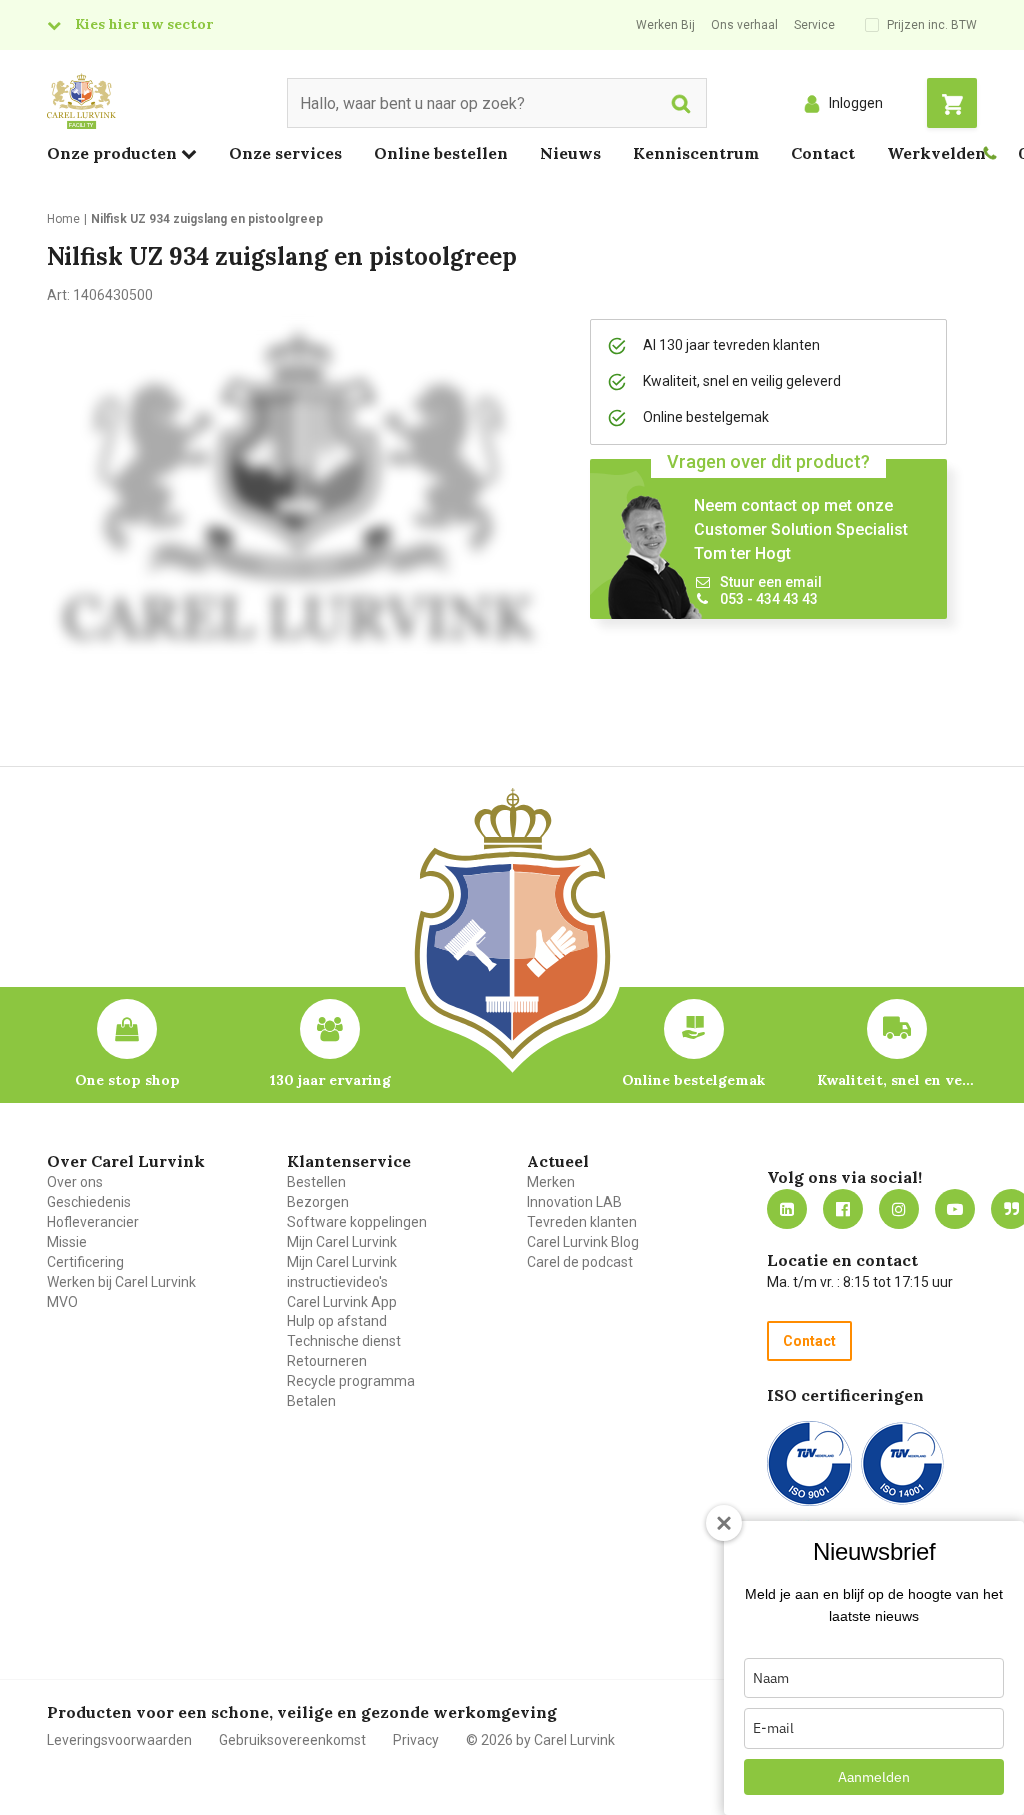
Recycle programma (351, 1381)
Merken (551, 1182)
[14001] (902, 1463)
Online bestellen (441, 153)
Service (814, 25)
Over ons (75, 1182)
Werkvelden (936, 153)
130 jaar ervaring (330, 1080)
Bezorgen (318, 1202)
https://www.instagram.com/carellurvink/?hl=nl (899, 1209)
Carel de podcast (580, 1262)
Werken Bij (665, 25)
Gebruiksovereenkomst (292, 1740)
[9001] (809, 1463)
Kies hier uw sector (144, 24)
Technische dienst (344, 1341)
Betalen (311, 1401)
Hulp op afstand (337, 1321)
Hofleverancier (93, 1222)
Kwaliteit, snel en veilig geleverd (897, 1080)
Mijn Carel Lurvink (342, 1242)
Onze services (285, 153)
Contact (823, 153)
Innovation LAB (574, 1202)
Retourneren (327, 1361)
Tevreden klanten (582, 1222)
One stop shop (127, 1080)
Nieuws (570, 153)
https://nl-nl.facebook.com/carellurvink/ (843, 1209)
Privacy (416, 1740)
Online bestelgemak (693, 1080)
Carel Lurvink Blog (583, 1242)
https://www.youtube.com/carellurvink (955, 1209)
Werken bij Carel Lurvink (121, 1282)
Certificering (85, 1262)
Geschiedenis (89, 1202)
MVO (62, 1302)
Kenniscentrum (696, 153)
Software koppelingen (357, 1222)
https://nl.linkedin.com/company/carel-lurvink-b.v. (787, 1209)
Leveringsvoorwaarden (119, 1740)
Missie (67, 1242)
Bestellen (316, 1182)
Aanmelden (874, 1777)
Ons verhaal (744, 25)
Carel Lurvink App (342, 1302)
